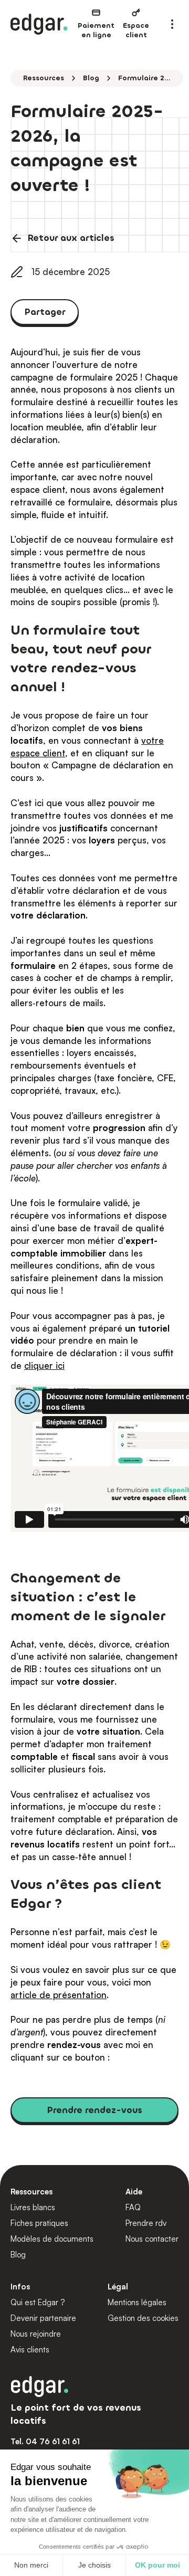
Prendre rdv (146, 2223)
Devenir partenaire (43, 2318)
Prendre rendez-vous (94, 2110)
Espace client (136, 30)
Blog (91, 78)
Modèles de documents (52, 2239)
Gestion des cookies (143, 2318)
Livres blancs (33, 2207)
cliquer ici (44, 1365)
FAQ (133, 2207)
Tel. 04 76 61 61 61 (45, 2441)
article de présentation (59, 1995)
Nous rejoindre (36, 2334)
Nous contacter (152, 2239)
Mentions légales (137, 2302)
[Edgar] (39, 24)
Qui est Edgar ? (38, 2302)
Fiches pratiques (39, 2223)
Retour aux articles (71, 238)
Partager (45, 312)
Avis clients (30, 2350)
